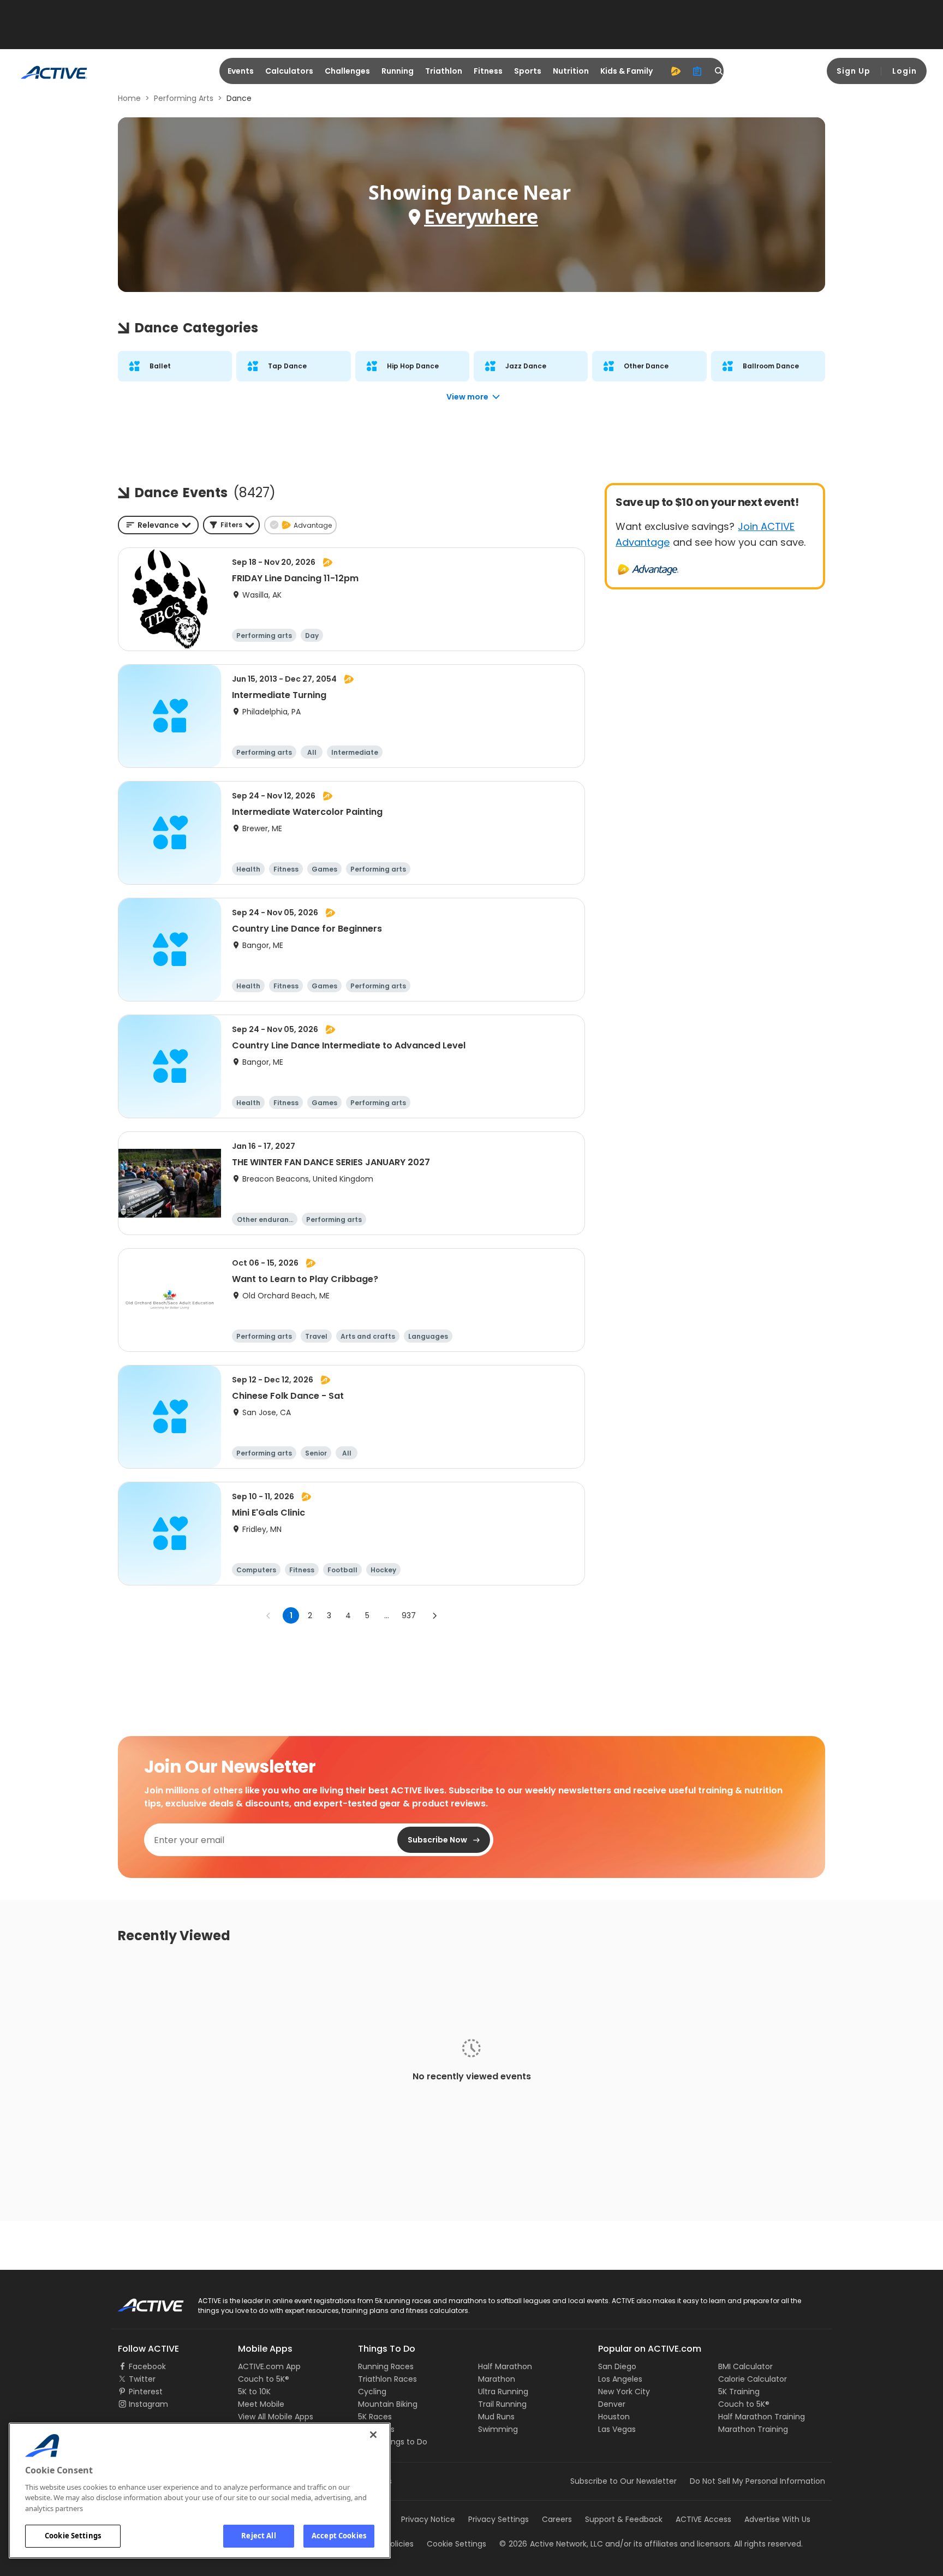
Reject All (258, 2536)
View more (467, 397)
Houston (614, 2417)
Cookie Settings (73, 2536)
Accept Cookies (339, 2536)
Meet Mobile (261, 2404)
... (387, 1615)
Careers (557, 2519)
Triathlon (444, 71)
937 (409, 1615)
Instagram (148, 2404)
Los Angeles (620, 2379)
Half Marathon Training (762, 2417)
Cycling (372, 2392)
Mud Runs (496, 2417)
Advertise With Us (777, 2519)
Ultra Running (503, 2392)
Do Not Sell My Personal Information (757, 2481)
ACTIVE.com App (269, 2366)
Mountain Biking (388, 2404)
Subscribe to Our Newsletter (623, 2481)
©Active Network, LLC (551, 2544)
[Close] (373, 2435)
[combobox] (158, 525)
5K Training (739, 2392)
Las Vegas (617, 2429)
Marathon (497, 2379)
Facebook (147, 2366)
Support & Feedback (624, 2519)
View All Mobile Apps (276, 2417)
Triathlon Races (387, 2379)
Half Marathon (505, 2366)
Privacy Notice (428, 2519)
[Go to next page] (434, 1615)
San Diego (617, 2366)
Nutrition (571, 71)
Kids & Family (626, 71)
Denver (612, 2404)
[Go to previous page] (268, 1615)
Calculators (289, 71)
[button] (231, 525)
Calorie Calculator (753, 2379)
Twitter (142, 2379)
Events (241, 71)
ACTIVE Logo (141, 2301)
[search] (719, 71)
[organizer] (697, 71)
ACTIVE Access (703, 2519)
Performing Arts (184, 98)
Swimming (498, 2429)
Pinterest (146, 2392)
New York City (624, 2392)
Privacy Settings (499, 2519)
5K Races (375, 2417)
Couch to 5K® (264, 2379)
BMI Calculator (745, 2366)
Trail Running (502, 2404)
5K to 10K (254, 2392)
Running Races (386, 2366)
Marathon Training (753, 2429)
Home (129, 98)
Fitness (488, 71)
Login (905, 71)
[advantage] (676, 71)
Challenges (347, 71)
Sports (528, 71)
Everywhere (481, 216)
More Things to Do (393, 2442)
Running (398, 71)
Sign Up (854, 71)
